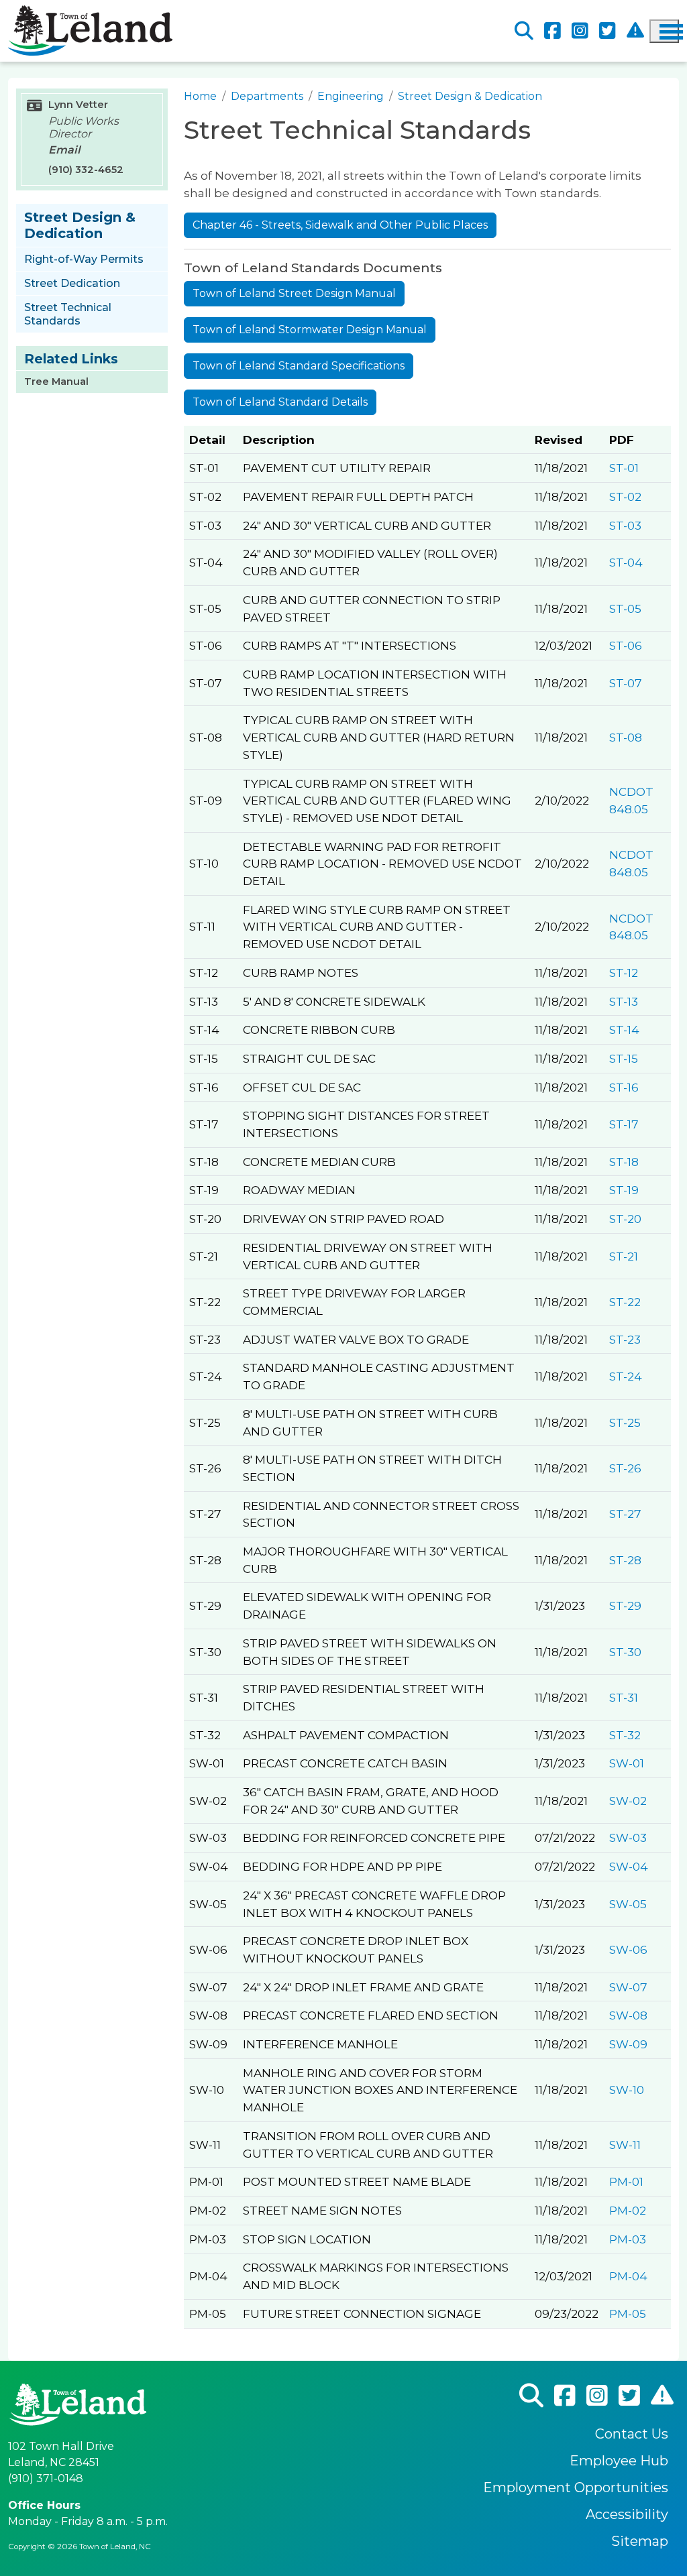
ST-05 (625, 608)
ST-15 (624, 1058)
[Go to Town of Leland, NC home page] (90, 13)
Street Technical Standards (68, 314)
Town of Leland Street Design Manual (294, 293)
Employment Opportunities (576, 2487)
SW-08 (628, 2015)
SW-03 (628, 1837)
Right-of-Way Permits (84, 259)
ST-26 (625, 1468)
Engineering (351, 96)
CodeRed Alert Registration (635, 31)
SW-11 (625, 2145)
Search (524, 31)
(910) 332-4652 (86, 170)
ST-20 (625, 1219)
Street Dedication (72, 283)
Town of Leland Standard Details (280, 402)
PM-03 (628, 2239)
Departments (267, 96)
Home (200, 96)
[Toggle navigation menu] (664, 31)
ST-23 (625, 1339)
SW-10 (627, 2090)
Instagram (580, 31)
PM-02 (628, 2210)
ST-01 (624, 468)
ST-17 (624, 1124)
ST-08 (626, 737)
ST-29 (625, 1605)
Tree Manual (56, 382)
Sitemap (640, 2541)
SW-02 (628, 1801)
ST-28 (625, 1560)
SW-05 (628, 1904)
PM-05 (628, 2314)
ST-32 (625, 1735)
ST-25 (625, 1422)
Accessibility (627, 2514)
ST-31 (624, 1697)
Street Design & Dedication (470, 96)
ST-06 (626, 645)
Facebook (552, 31)
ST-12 (624, 973)
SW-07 (628, 1987)
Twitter (607, 31)
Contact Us (632, 2434)
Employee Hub (619, 2461)
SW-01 (627, 1763)
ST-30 (625, 1652)
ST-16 (624, 1087)
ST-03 (625, 525)
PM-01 (626, 2181)
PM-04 (628, 2276)
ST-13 (624, 1001)
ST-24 (626, 1376)
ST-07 (626, 683)
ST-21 (624, 1256)
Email (64, 150)
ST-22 (625, 1302)
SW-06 (628, 1949)
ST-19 (624, 1190)
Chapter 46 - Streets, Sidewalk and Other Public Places (340, 225)
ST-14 (624, 1030)
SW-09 (628, 2044)
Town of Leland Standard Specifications (299, 366)
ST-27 (625, 1514)
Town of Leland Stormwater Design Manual (310, 330)
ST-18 (624, 1162)
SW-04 (629, 1866)
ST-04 (626, 562)
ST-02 (625, 496)
